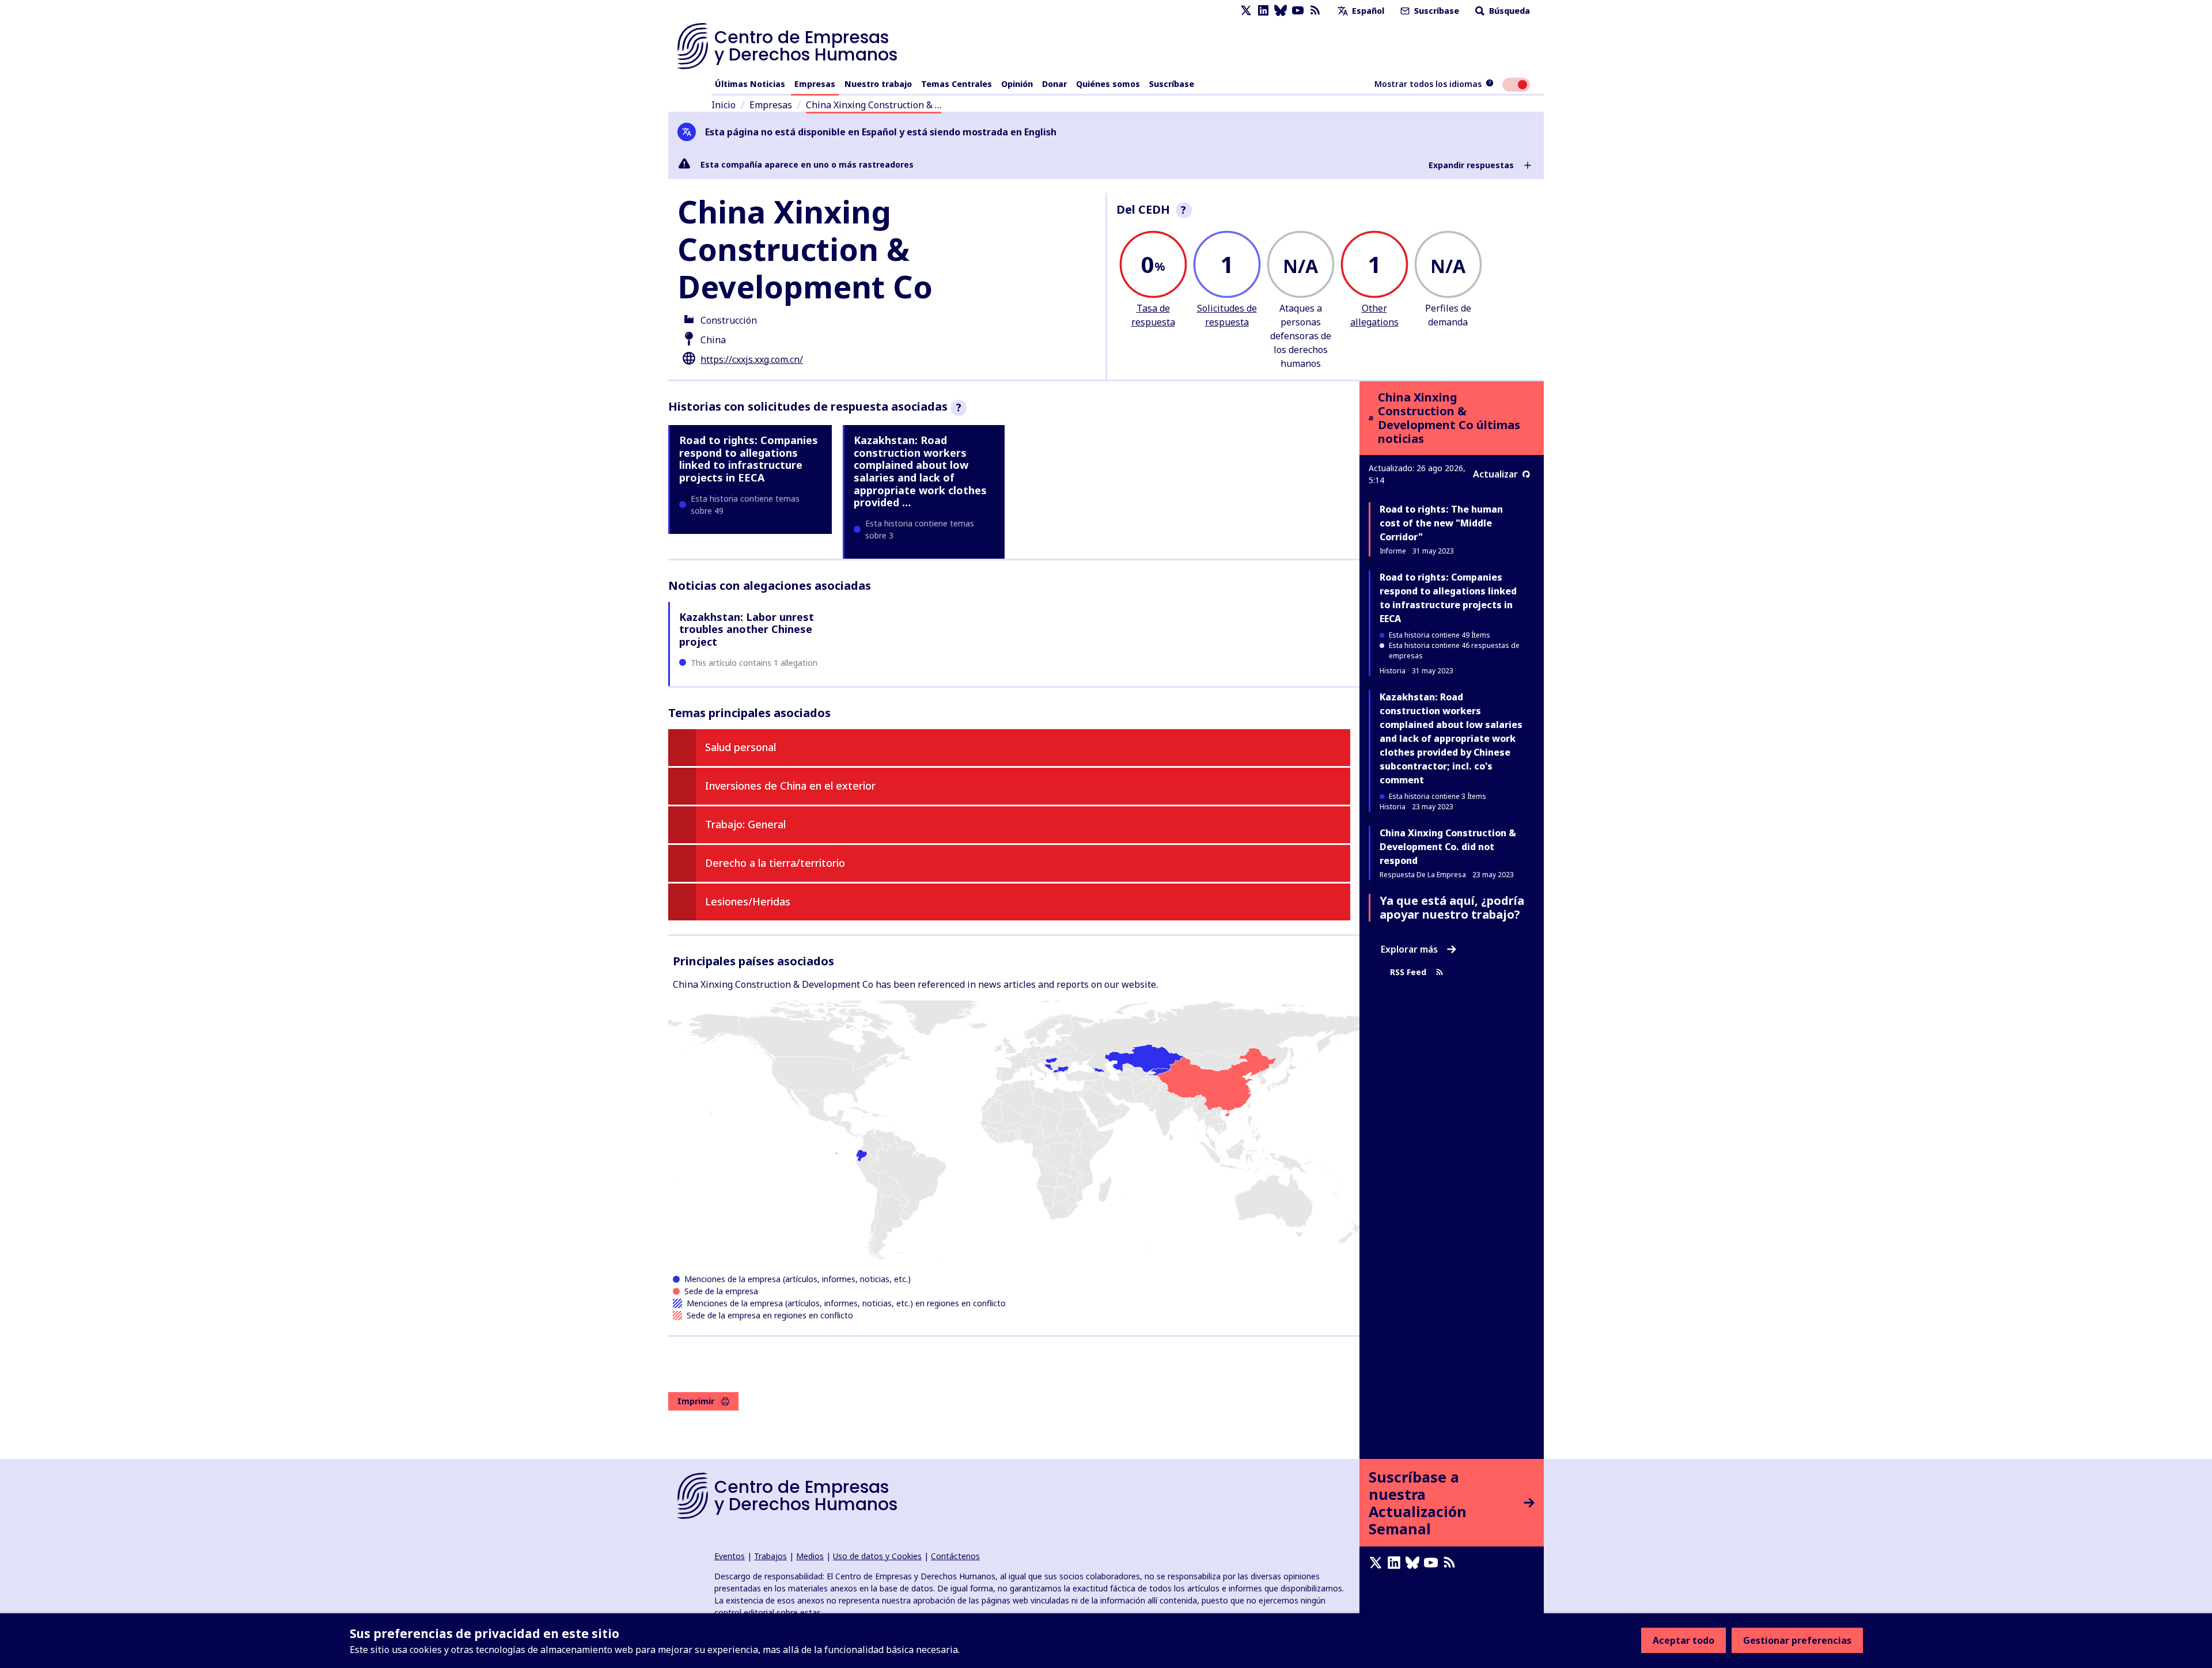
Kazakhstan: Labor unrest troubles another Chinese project (747, 629)
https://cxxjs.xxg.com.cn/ (752, 359)
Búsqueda (1508, 11)
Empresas (815, 84)
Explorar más (1409, 949)
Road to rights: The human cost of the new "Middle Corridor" (1441, 523)
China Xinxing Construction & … (874, 105)
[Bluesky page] (1281, 11)
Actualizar (1495, 474)
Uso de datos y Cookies (877, 1556)
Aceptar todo (1683, 1640)
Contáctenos (955, 1556)
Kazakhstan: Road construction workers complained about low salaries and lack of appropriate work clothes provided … (920, 471)
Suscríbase (1435, 11)
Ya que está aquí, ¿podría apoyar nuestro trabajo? (1452, 907)
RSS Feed (1408, 972)
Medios (810, 1556)
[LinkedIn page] (1263, 11)
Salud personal (741, 747)
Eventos (730, 1556)
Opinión (1017, 84)
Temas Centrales (957, 84)
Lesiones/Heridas (748, 901)
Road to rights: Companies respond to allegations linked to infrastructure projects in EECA (749, 459)
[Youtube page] (1298, 11)
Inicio (724, 105)
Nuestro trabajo (878, 84)
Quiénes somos (1108, 84)
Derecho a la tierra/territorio (775, 863)
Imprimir (696, 1401)
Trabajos (770, 1556)
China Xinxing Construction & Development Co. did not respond (1448, 847)
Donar (1054, 84)
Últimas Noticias (750, 84)
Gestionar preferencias (1797, 1640)
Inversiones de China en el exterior (790, 786)
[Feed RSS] (1315, 11)
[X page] (1246, 11)
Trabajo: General (745, 824)
